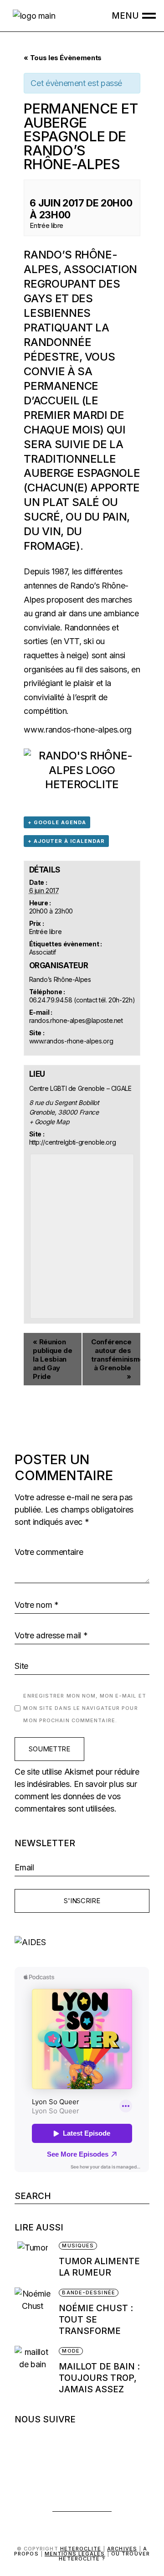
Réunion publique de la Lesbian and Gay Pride (52, 1359)
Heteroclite (81, 2549)
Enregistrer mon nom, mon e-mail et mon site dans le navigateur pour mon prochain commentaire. (85, 1708)
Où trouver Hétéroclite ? (104, 2556)
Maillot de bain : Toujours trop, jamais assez (99, 2378)
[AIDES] (82, 1942)
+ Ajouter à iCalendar (66, 841)
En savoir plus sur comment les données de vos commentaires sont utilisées (76, 1796)
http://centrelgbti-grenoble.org (73, 1142)
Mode (71, 2351)
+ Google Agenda (57, 822)
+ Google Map (49, 1122)
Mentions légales (75, 2554)
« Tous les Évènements (62, 58)
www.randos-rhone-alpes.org (78, 730)
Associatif (43, 952)
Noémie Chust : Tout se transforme (96, 2320)
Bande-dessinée (88, 2292)
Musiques (78, 2246)
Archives (122, 2549)
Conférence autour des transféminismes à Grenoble (116, 1359)
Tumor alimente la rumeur (99, 2267)
